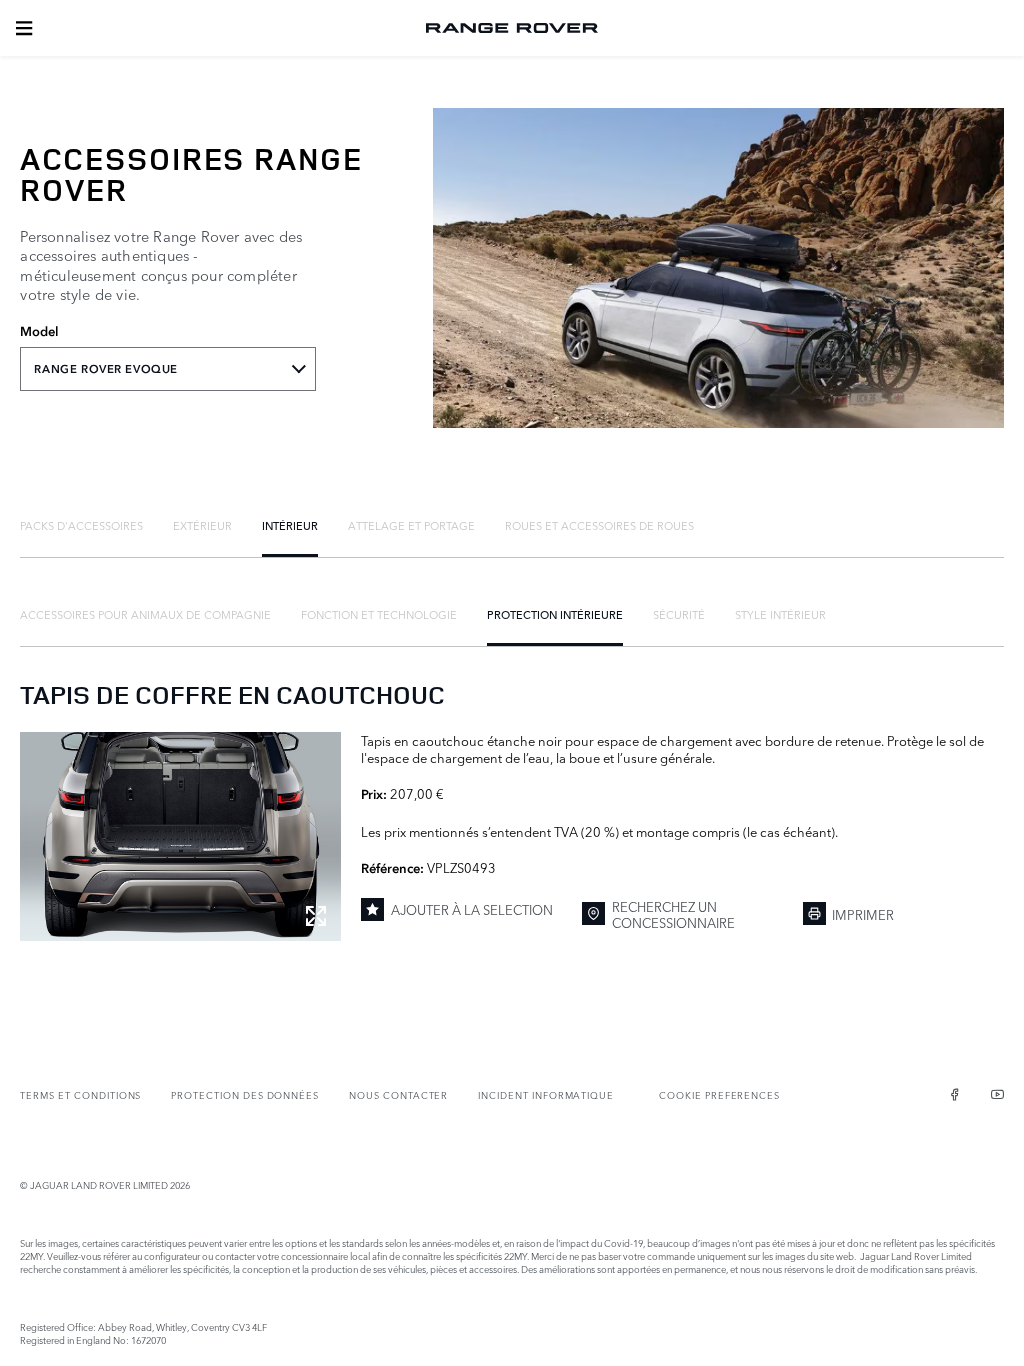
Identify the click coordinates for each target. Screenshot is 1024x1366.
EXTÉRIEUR (202, 525)
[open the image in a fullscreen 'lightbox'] (180, 836)
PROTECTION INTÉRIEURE (555, 614)
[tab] (81, 525)
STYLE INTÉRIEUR (780, 614)
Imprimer (863, 914)
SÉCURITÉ (679, 614)
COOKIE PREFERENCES (719, 1094)
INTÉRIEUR (290, 525)
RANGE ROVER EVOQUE (105, 369)
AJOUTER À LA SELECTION (472, 909)
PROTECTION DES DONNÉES (245, 1094)
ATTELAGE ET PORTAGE (411, 525)
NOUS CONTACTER (398, 1094)
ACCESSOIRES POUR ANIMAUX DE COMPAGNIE (145, 614)
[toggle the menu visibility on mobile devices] (24, 28)
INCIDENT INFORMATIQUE (546, 1094)
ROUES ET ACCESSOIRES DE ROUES (599, 525)
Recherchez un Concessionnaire (673, 914)
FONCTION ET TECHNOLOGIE (379, 614)
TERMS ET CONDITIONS (80, 1094)
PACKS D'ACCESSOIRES (81, 525)
